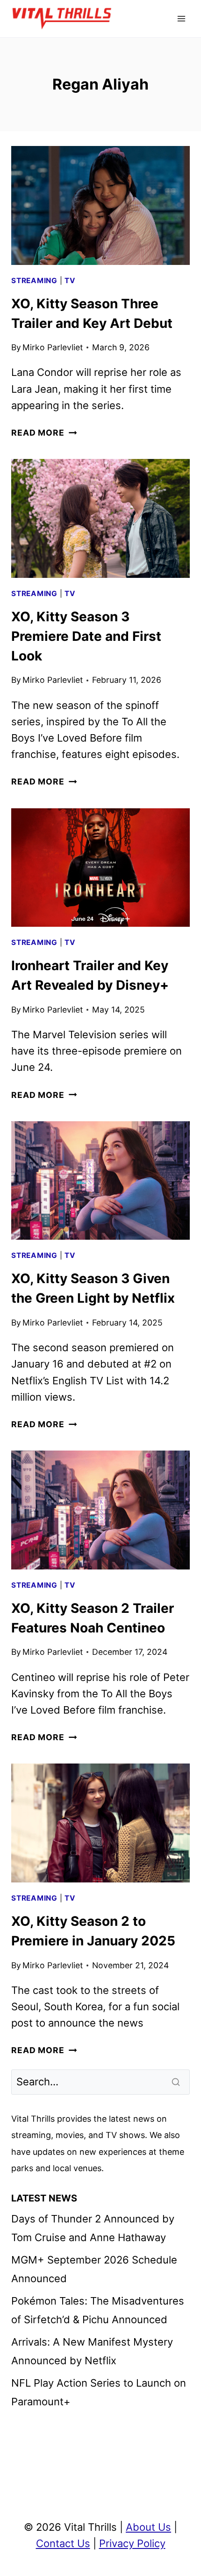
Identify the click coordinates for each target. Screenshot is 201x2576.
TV (70, 281)
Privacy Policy (132, 2543)
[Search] (177, 2082)
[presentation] (100, 205)
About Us (148, 2527)
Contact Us (63, 2543)
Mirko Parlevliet (53, 347)
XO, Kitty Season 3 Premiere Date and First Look (86, 636)
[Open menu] (181, 18)
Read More (44, 433)
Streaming (34, 281)
